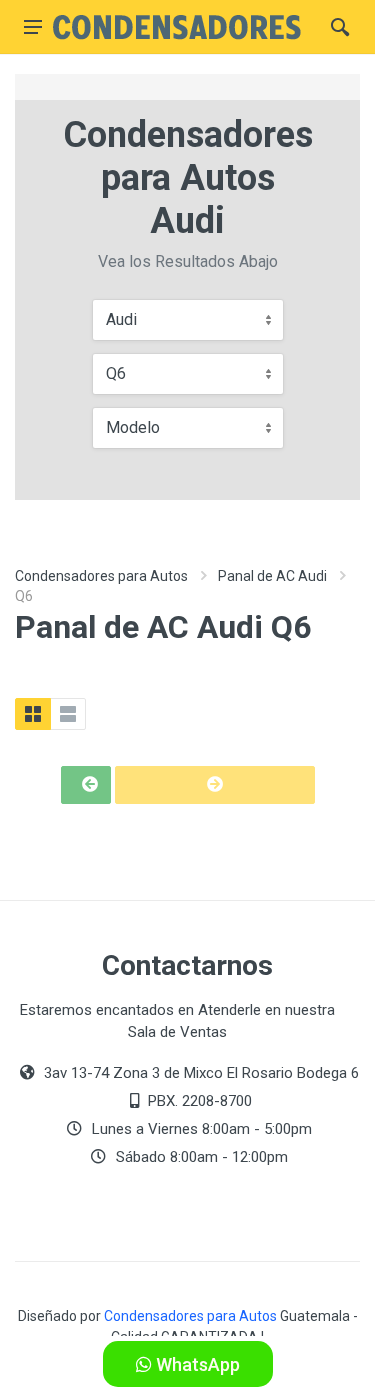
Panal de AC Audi (272, 576)
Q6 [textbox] (116, 373)
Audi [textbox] (121, 319)
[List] (68, 714)
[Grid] (33, 714)
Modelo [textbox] (133, 427)
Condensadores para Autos (101, 576)
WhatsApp (196, 1364)
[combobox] (188, 320)
